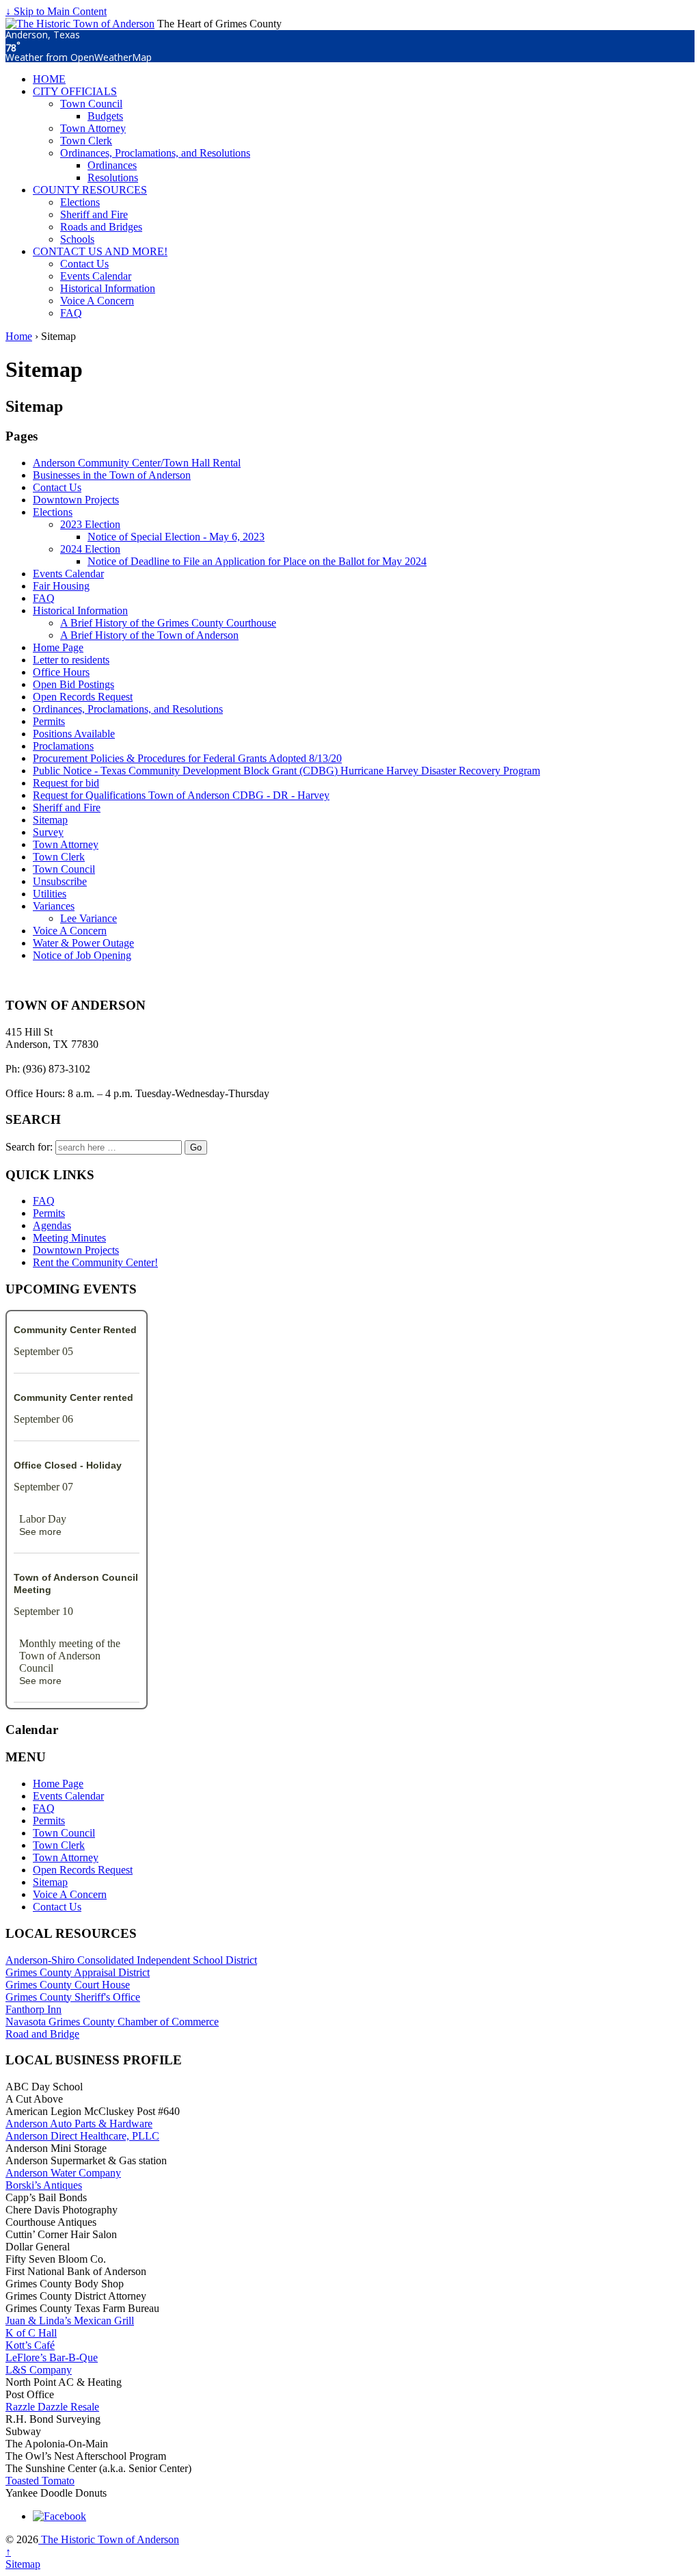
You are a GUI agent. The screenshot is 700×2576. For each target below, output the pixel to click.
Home (19, 336)
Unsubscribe (60, 881)
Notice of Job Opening (82, 955)
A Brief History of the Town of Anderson (149, 635)
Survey (48, 832)
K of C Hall (31, 2333)
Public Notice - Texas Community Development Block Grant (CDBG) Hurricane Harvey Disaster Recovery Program (286, 771)
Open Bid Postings (73, 684)
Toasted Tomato (40, 2481)
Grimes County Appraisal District (78, 1972)
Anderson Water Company (63, 2173)
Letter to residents (71, 660)
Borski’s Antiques (44, 2185)
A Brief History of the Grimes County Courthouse (168, 623)
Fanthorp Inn (33, 2009)
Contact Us (84, 264)
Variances (54, 906)
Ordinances (112, 165)
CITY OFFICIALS (75, 91)
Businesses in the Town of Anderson (112, 475)
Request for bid (66, 783)
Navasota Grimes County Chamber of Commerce (112, 2022)
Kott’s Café (30, 2345)
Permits (49, 721)
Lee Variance (89, 918)
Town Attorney (93, 128)
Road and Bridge (42, 2034)
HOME (49, 79)
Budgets (105, 116)
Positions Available (74, 734)
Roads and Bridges (101, 227)
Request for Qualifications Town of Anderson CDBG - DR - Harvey (181, 795)
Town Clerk (86, 141)
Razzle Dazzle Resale (52, 2407)
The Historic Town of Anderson (109, 2539)
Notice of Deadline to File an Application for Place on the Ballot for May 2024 (257, 561)
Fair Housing (61, 586)
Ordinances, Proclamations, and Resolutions (155, 153)
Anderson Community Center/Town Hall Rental (137, 463)
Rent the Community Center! (95, 1262)
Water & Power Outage (83, 943)
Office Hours (61, 672)
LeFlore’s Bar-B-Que (52, 2357)
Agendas (52, 1225)
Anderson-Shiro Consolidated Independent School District (131, 1960)
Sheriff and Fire (94, 214)
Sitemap (50, 820)
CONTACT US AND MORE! (100, 251)
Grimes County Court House (68, 1985)
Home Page (58, 647)
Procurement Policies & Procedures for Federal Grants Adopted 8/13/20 (187, 758)
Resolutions (113, 178)
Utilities (50, 894)
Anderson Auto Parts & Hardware (79, 2124)
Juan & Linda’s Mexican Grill (70, 2321)
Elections (80, 202)
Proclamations (63, 746)
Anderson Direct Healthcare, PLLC (82, 2136)
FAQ (71, 313)
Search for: (29, 1147)
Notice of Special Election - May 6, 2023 (176, 537)
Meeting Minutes (69, 1238)
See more (40, 1532)
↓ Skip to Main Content (56, 11)
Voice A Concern (97, 301)
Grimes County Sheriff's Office (73, 1997)
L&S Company (39, 2370)
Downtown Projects (76, 500)
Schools (77, 239)
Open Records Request (83, 697)
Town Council (91, 104)
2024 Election (90, 549)
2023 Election (90, 524)
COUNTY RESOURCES (90, 190)
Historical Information (108, 288)
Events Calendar (96, 276)
